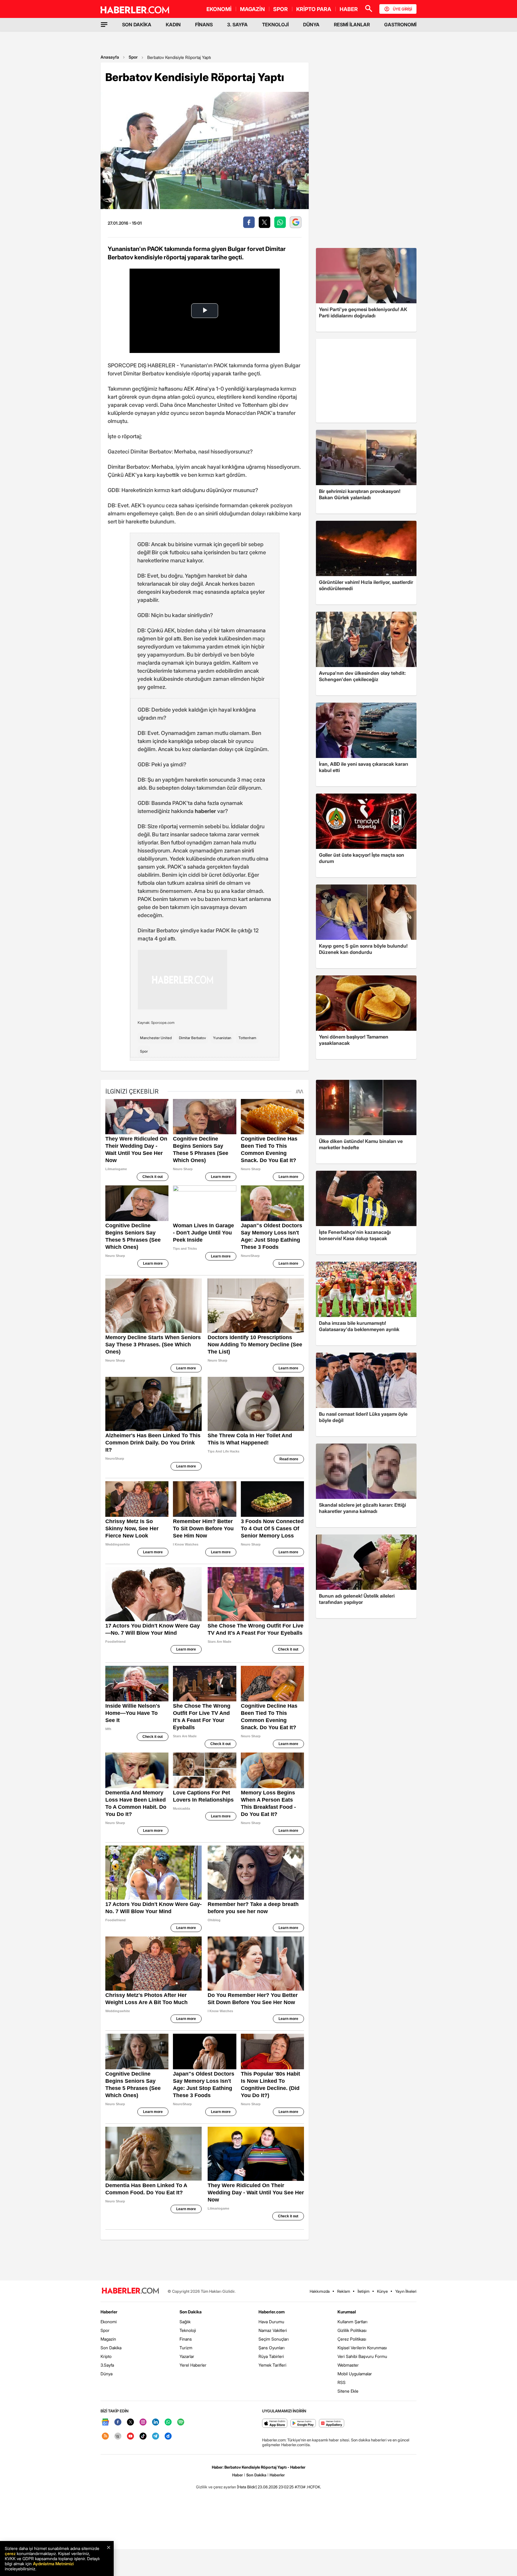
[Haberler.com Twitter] (130, 2422)
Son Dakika (111, 2348)
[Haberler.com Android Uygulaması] (303, 2424)
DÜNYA (311, 25)
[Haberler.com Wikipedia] (118, 2436)
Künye (382, 2291)
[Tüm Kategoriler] (104, 25)
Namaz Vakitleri (273, 2330)
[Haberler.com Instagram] (143, 2422)
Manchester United (156, 1038)
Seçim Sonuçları (274, 2339)
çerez (10, 2553)
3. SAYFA (237, 25)
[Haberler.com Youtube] (130, 2436)
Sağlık (185, 2322)
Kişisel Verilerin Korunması (362, 2348)
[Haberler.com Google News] (105, 2422)
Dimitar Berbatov (192, 1038)
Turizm (186, 2348)
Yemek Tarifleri (272, 2365)
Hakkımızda (320, 2291)
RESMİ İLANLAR (352, 25)
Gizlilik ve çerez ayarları (216, 2487)
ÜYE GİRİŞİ (402, 9)
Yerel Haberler (193, 2365)
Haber (238, 2475)
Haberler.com (272, 2312)
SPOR (280, 9)
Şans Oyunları (272, 2348)
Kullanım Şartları (352, 2322)
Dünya (107, 2374)
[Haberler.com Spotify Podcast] (181, 2422)
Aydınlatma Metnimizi (53, 2564)
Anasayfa (110, 57)
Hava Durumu (271, 2322)
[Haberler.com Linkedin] (156, 2422)
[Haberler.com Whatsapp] (168, 2422)
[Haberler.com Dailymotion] (168, 2436)
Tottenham (247, 1038)
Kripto (106, 2356)
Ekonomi (109, 2322)
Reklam (344, 2291)
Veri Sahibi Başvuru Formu (362, 2356)
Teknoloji (188, 2330)
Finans (186, 2339)
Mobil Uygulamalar (355, 2374)
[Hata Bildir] (247, 2487)
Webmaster (348, 2365)
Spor (133, 57)
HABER (349, 9)
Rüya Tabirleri (271, 2356)
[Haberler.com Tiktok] (143, 2436)
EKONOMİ (219, 9)
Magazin (108, 2339)
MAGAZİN (252, 9)
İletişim (364, 2291)
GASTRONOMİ (400, 25)
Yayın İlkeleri (406, 2291)
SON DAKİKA (137, 25)
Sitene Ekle (348, 2391)
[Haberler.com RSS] (105, 2436)
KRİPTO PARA (314, 9)
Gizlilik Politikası (352, 2330)
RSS (342, 2382)
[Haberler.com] (130, 2291)
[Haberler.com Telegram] (156, 2436)
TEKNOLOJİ (275, 25)
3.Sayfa (107, 2365)
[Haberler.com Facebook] (118, 2422)
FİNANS (204, 25)
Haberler (109, 2312)
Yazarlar (187, 2356)
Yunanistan (222, 1038)
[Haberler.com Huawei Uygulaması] (332, 2424)
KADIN (173, 25)
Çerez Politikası (352, 2339)
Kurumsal (347, 2312)
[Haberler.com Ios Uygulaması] (275, 2424)
